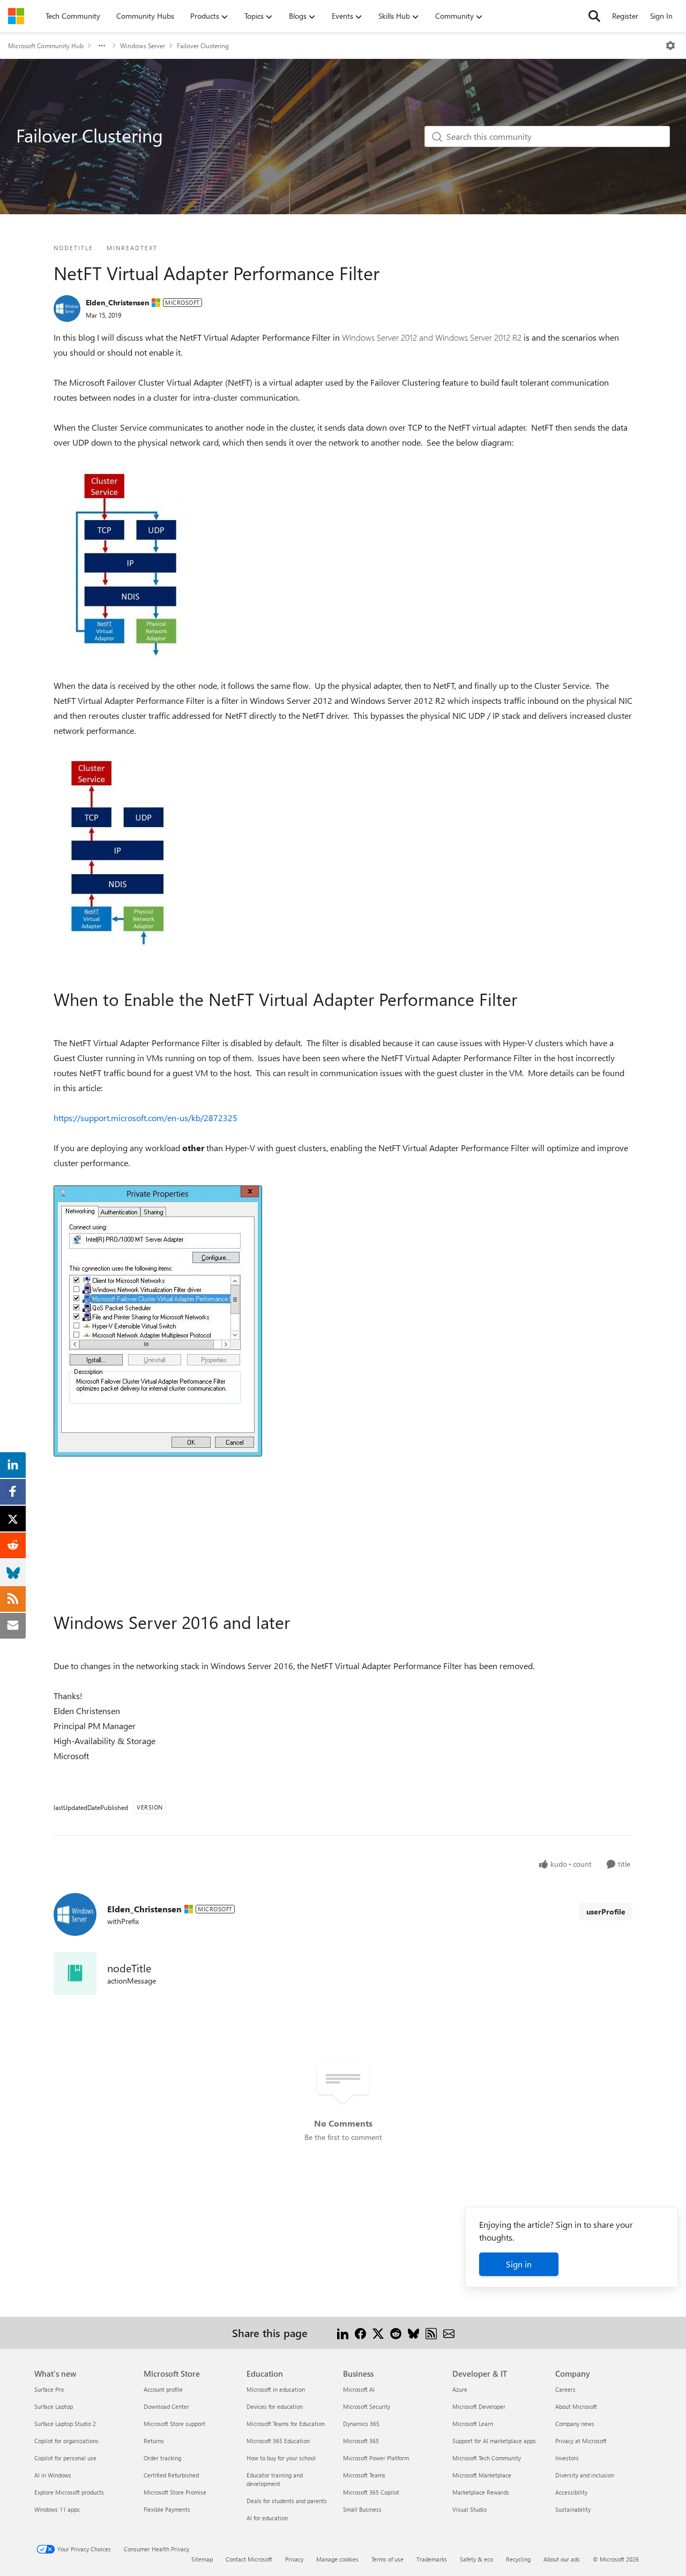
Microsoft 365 (361, 2441)
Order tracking (162, 2458)
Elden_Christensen (117, 302)
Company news (575, 2424)
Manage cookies (337, 2559)
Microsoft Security (367, 2406)
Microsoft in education (276, 2389)
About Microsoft (576, 2406)
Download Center (166, 2406)
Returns (154, 2441)
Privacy (294, 2559)
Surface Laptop (54, 2406)
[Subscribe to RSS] (431, 2333)
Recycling (518, 2559)
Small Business (362, 2509)
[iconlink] (75, 1973)
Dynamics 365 (361, 2424)
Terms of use (387, 2559)
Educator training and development (275, 2479)
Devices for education (275, 2406)
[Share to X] (378, 2333)
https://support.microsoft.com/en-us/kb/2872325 (146, 1118)
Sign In (661, 16)
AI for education (267, 2518)
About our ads (562, 2559)
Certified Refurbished (171, 2475)
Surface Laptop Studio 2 (65, 2424)
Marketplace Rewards (481, 2492)
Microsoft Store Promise (175, 2492)
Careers (565, 2389)
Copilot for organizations (66, 2441)
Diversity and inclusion (585, 2475)
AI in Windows (53, 2475)
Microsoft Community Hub (46, 46)
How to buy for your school (281, 2458)
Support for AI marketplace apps (494, 2441)
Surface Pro (49, 2389)
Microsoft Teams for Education (286, 2424)
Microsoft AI (359, 2389)
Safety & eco (476, 2559)
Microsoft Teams (364, 2475)
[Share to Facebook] (360, 2333)
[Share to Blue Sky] (413, 2333)
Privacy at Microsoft (581, 2441)
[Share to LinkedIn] (343, 2333)
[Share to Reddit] (396, 2333)
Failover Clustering (203, 46)
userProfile (606, 1912)
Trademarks (432, 2559)
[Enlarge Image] (126, 564)
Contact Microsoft (249, 2559)
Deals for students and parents (287, 2501)
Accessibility (571, 2492)
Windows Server (143, 46)
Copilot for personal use (65, 2458)
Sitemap (202, 2559)
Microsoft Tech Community (487, 2458)
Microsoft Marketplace (482, 2475)
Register (625, 16)
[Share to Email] (449, 2333)
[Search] (594, 16)
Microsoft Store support (174, 2424)
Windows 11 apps (57, 2509)
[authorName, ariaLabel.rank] (67, 309)
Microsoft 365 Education (278, 2441)
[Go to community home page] (16, 16)
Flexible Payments (167, 2509)
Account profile (163, 2389)
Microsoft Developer (479, 2406)
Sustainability (573, 2509)
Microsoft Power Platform (376, 2458)
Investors (567, 2458)
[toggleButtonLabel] (670, 46)
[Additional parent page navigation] (102, 46)
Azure (460, 2389)
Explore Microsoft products (69, 2492)
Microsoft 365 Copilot (371, 2492)
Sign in (519, 2264)
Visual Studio (469, 2509)
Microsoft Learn (473, 2424)
